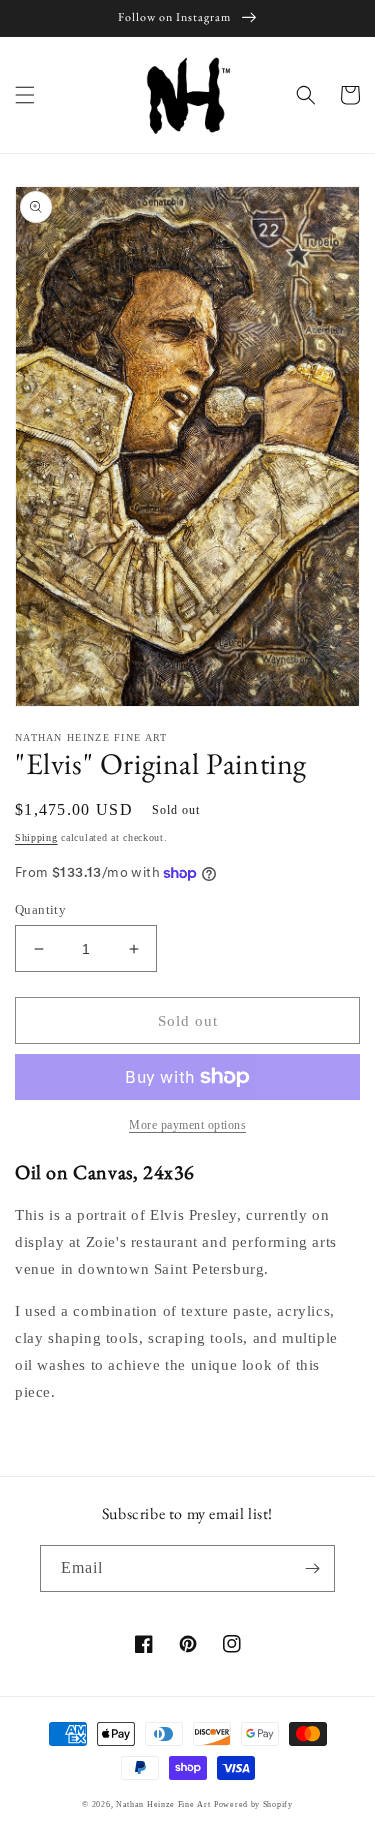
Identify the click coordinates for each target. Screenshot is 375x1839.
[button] (25, 95)
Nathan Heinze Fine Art (163, 1804)
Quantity (40, 909)
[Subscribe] (312, 1568)
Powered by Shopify (253, 1804)
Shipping (36, 837)
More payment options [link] (187, 1125)
